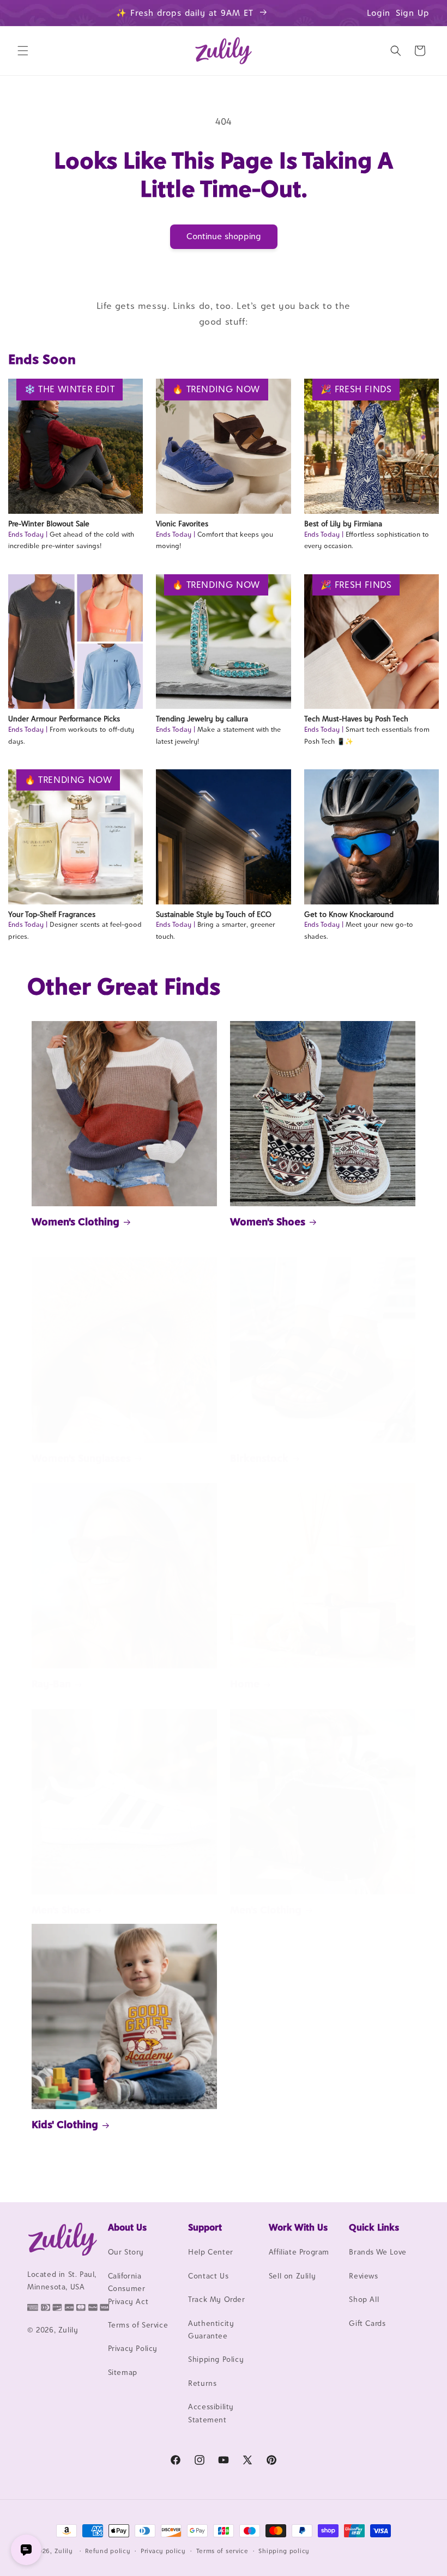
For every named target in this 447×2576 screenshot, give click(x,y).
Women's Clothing (75, 1222)
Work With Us (298, 2227)
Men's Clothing (266, 1910)
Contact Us (208, 2276)
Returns (202, 2383)
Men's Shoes (61, 1910)
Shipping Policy (216, 2359)
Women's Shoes (268, 1222)
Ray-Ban (51, 1684)
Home (245, 1684)
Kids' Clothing (65, 2124)
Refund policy (108, 2551)
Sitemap (123, 2372)
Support (205, 2227)
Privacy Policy (133, 2348)
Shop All (364, 2299)
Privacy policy (163, 2551)
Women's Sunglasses (81, 1458)
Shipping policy (284, 2551)
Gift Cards (367, 2323)
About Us (127, 2227)
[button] (23, 51)
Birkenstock (259, 1458)
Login (379, 13)
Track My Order (216, 2299)
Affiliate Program (299, 2252)
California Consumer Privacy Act (128, 2289)
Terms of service (222, 2551)
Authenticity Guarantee (211, 2329)
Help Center (211, 2252)
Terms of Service (138, 2325)
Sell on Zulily (292, 2276)
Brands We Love (377, 2252)
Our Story (126, 2252)
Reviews (363, 2276)
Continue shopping (224, 236)
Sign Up (413, 13)
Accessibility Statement (211, 2413)
